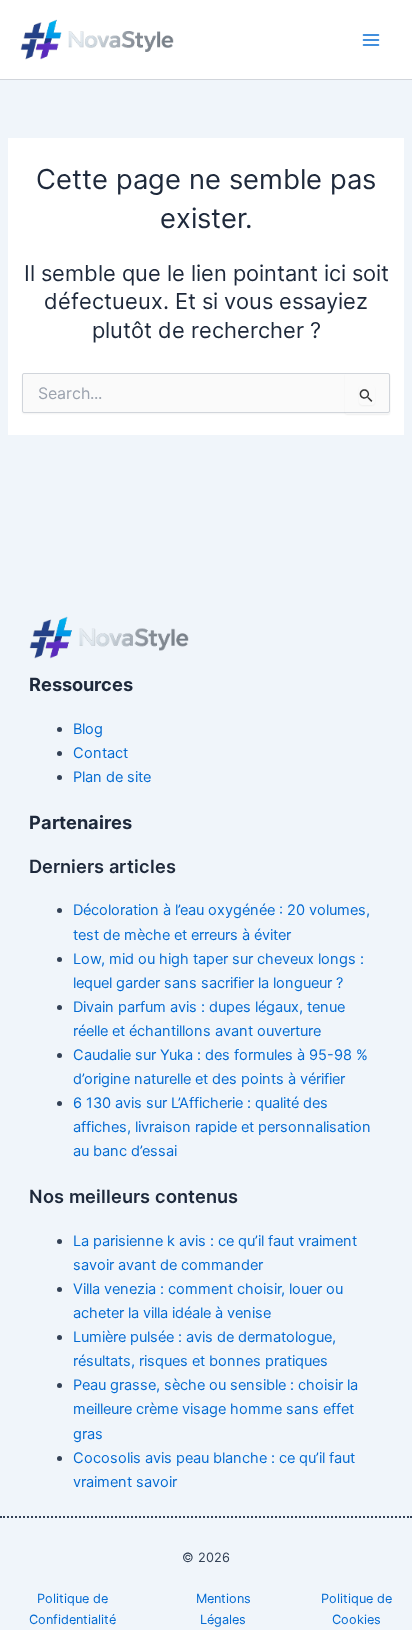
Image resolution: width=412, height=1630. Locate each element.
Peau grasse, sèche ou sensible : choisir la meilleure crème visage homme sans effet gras (215, 1409)
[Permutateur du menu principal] (371, 40)
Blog (88, 729)
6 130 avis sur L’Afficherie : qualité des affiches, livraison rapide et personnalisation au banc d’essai (222, 1127)
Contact (100, 753)
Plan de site (112, 777)
